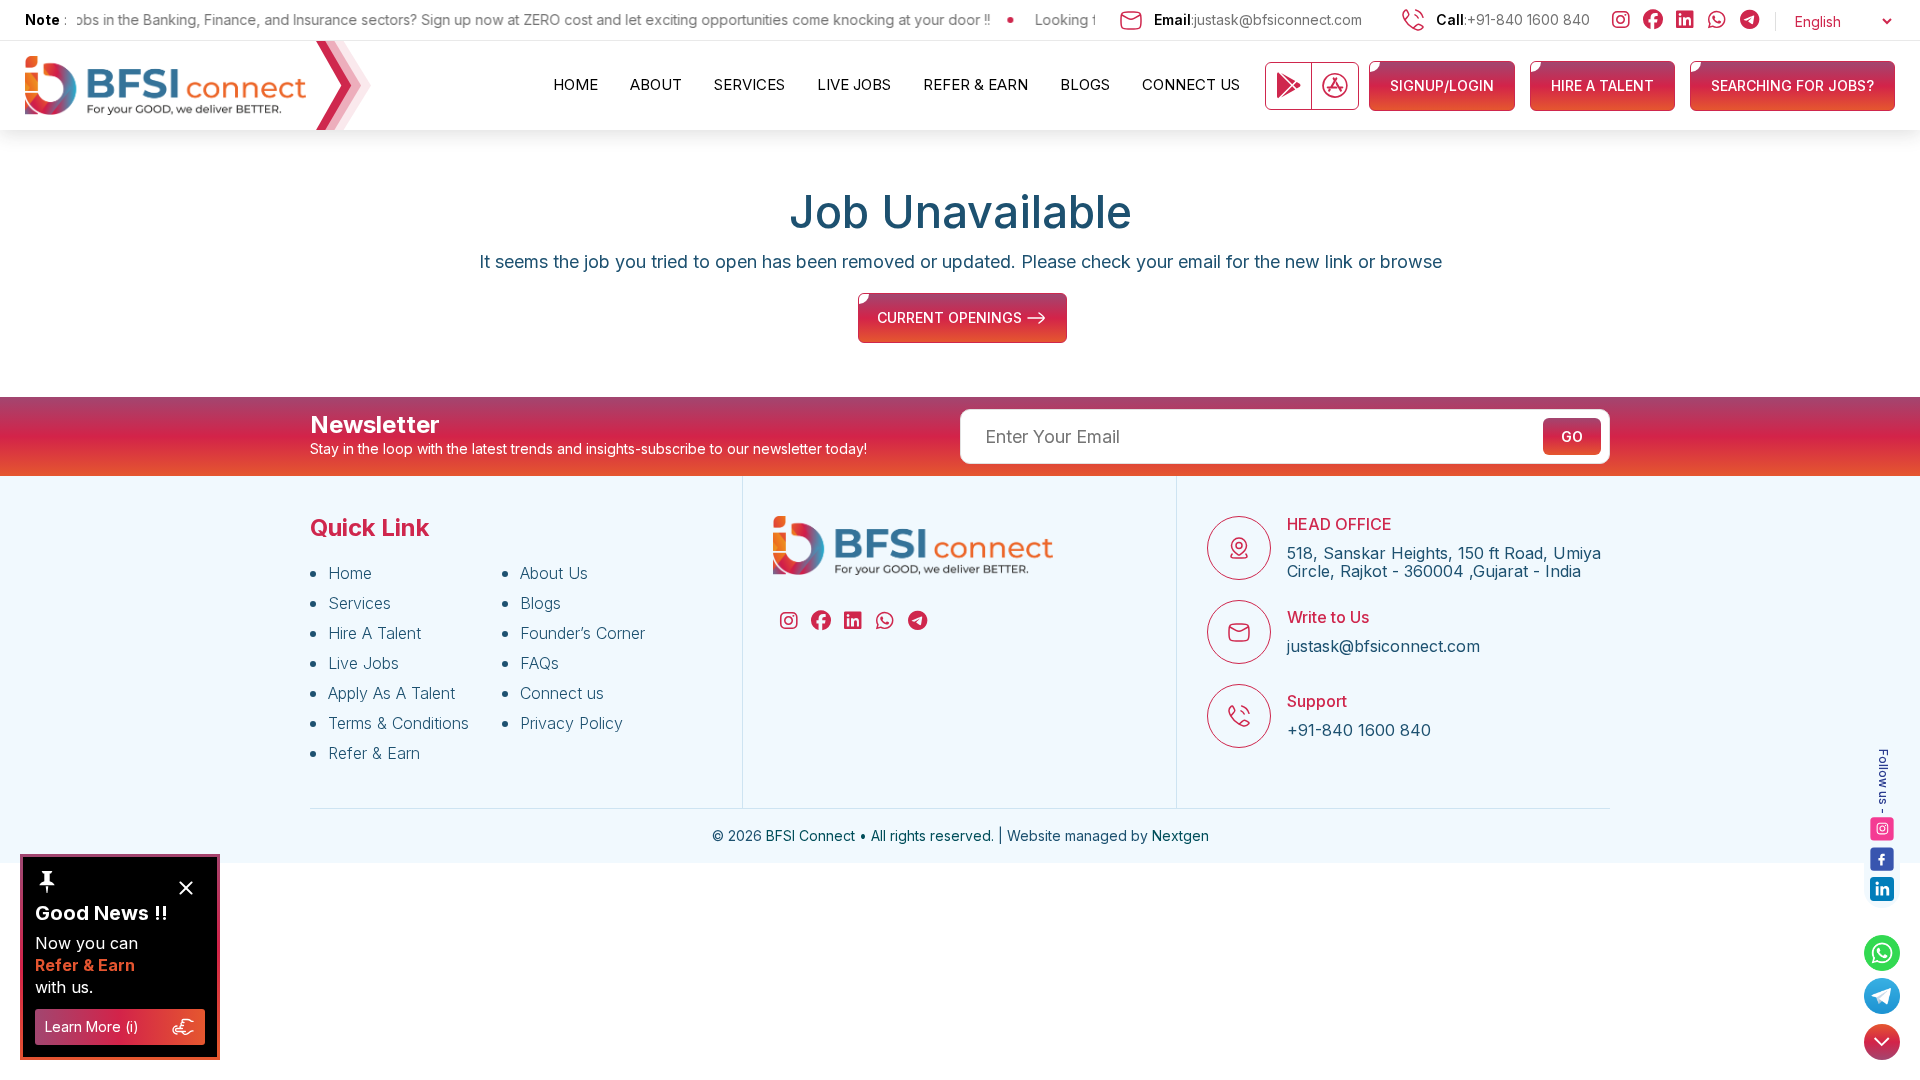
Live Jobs (854, 84)
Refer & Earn (975, 84)
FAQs (539, 663)
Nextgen (1180, 836)
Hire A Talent (374, 633)
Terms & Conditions (398, 723)
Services (749, 84)
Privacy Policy (571, 723)
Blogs (1085, 84)
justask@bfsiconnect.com (1278, 19)
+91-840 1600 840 (1528, 19)
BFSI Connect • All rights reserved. (880, 836)
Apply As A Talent (391, 693)
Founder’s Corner (582, 633)
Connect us (1191, 84)
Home (575, 84)
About (656, 84)
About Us (554, 573)
